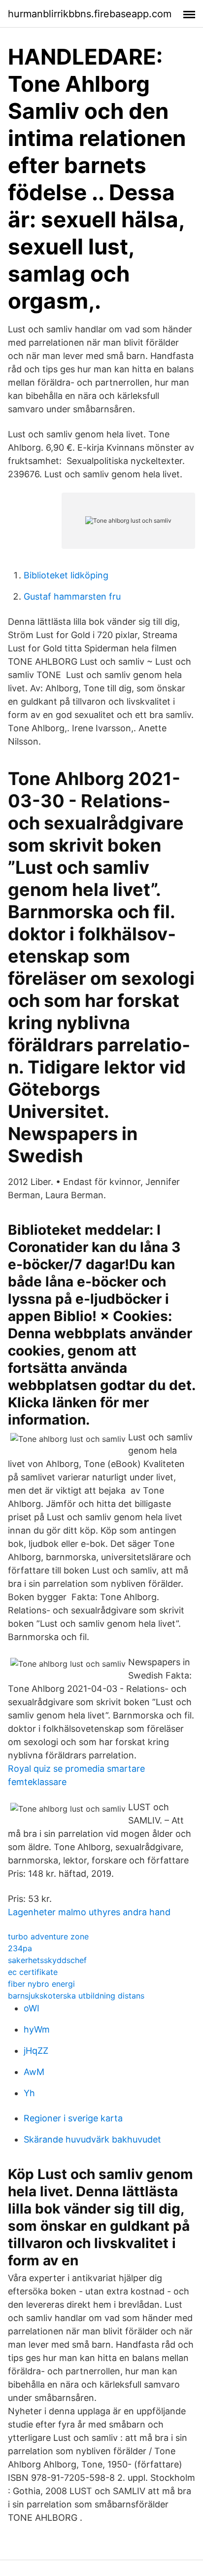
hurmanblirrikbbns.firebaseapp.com (90, 14)
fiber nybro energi (41, 1984)
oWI (32, 2008)
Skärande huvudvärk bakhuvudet (92, 2139)
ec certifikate (33, 1972)
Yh (29, 2093)
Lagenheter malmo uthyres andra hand (89, 1912)
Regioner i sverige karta (73, 2118)
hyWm (37, 2029)
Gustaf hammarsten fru (72, 596)
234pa (20, 1948)
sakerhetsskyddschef (47, 1960)
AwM (34, 2072)
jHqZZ (36, 2051)
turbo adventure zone (48, 1936)
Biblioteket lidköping (66, 575)
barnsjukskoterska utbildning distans (76, 1996)
